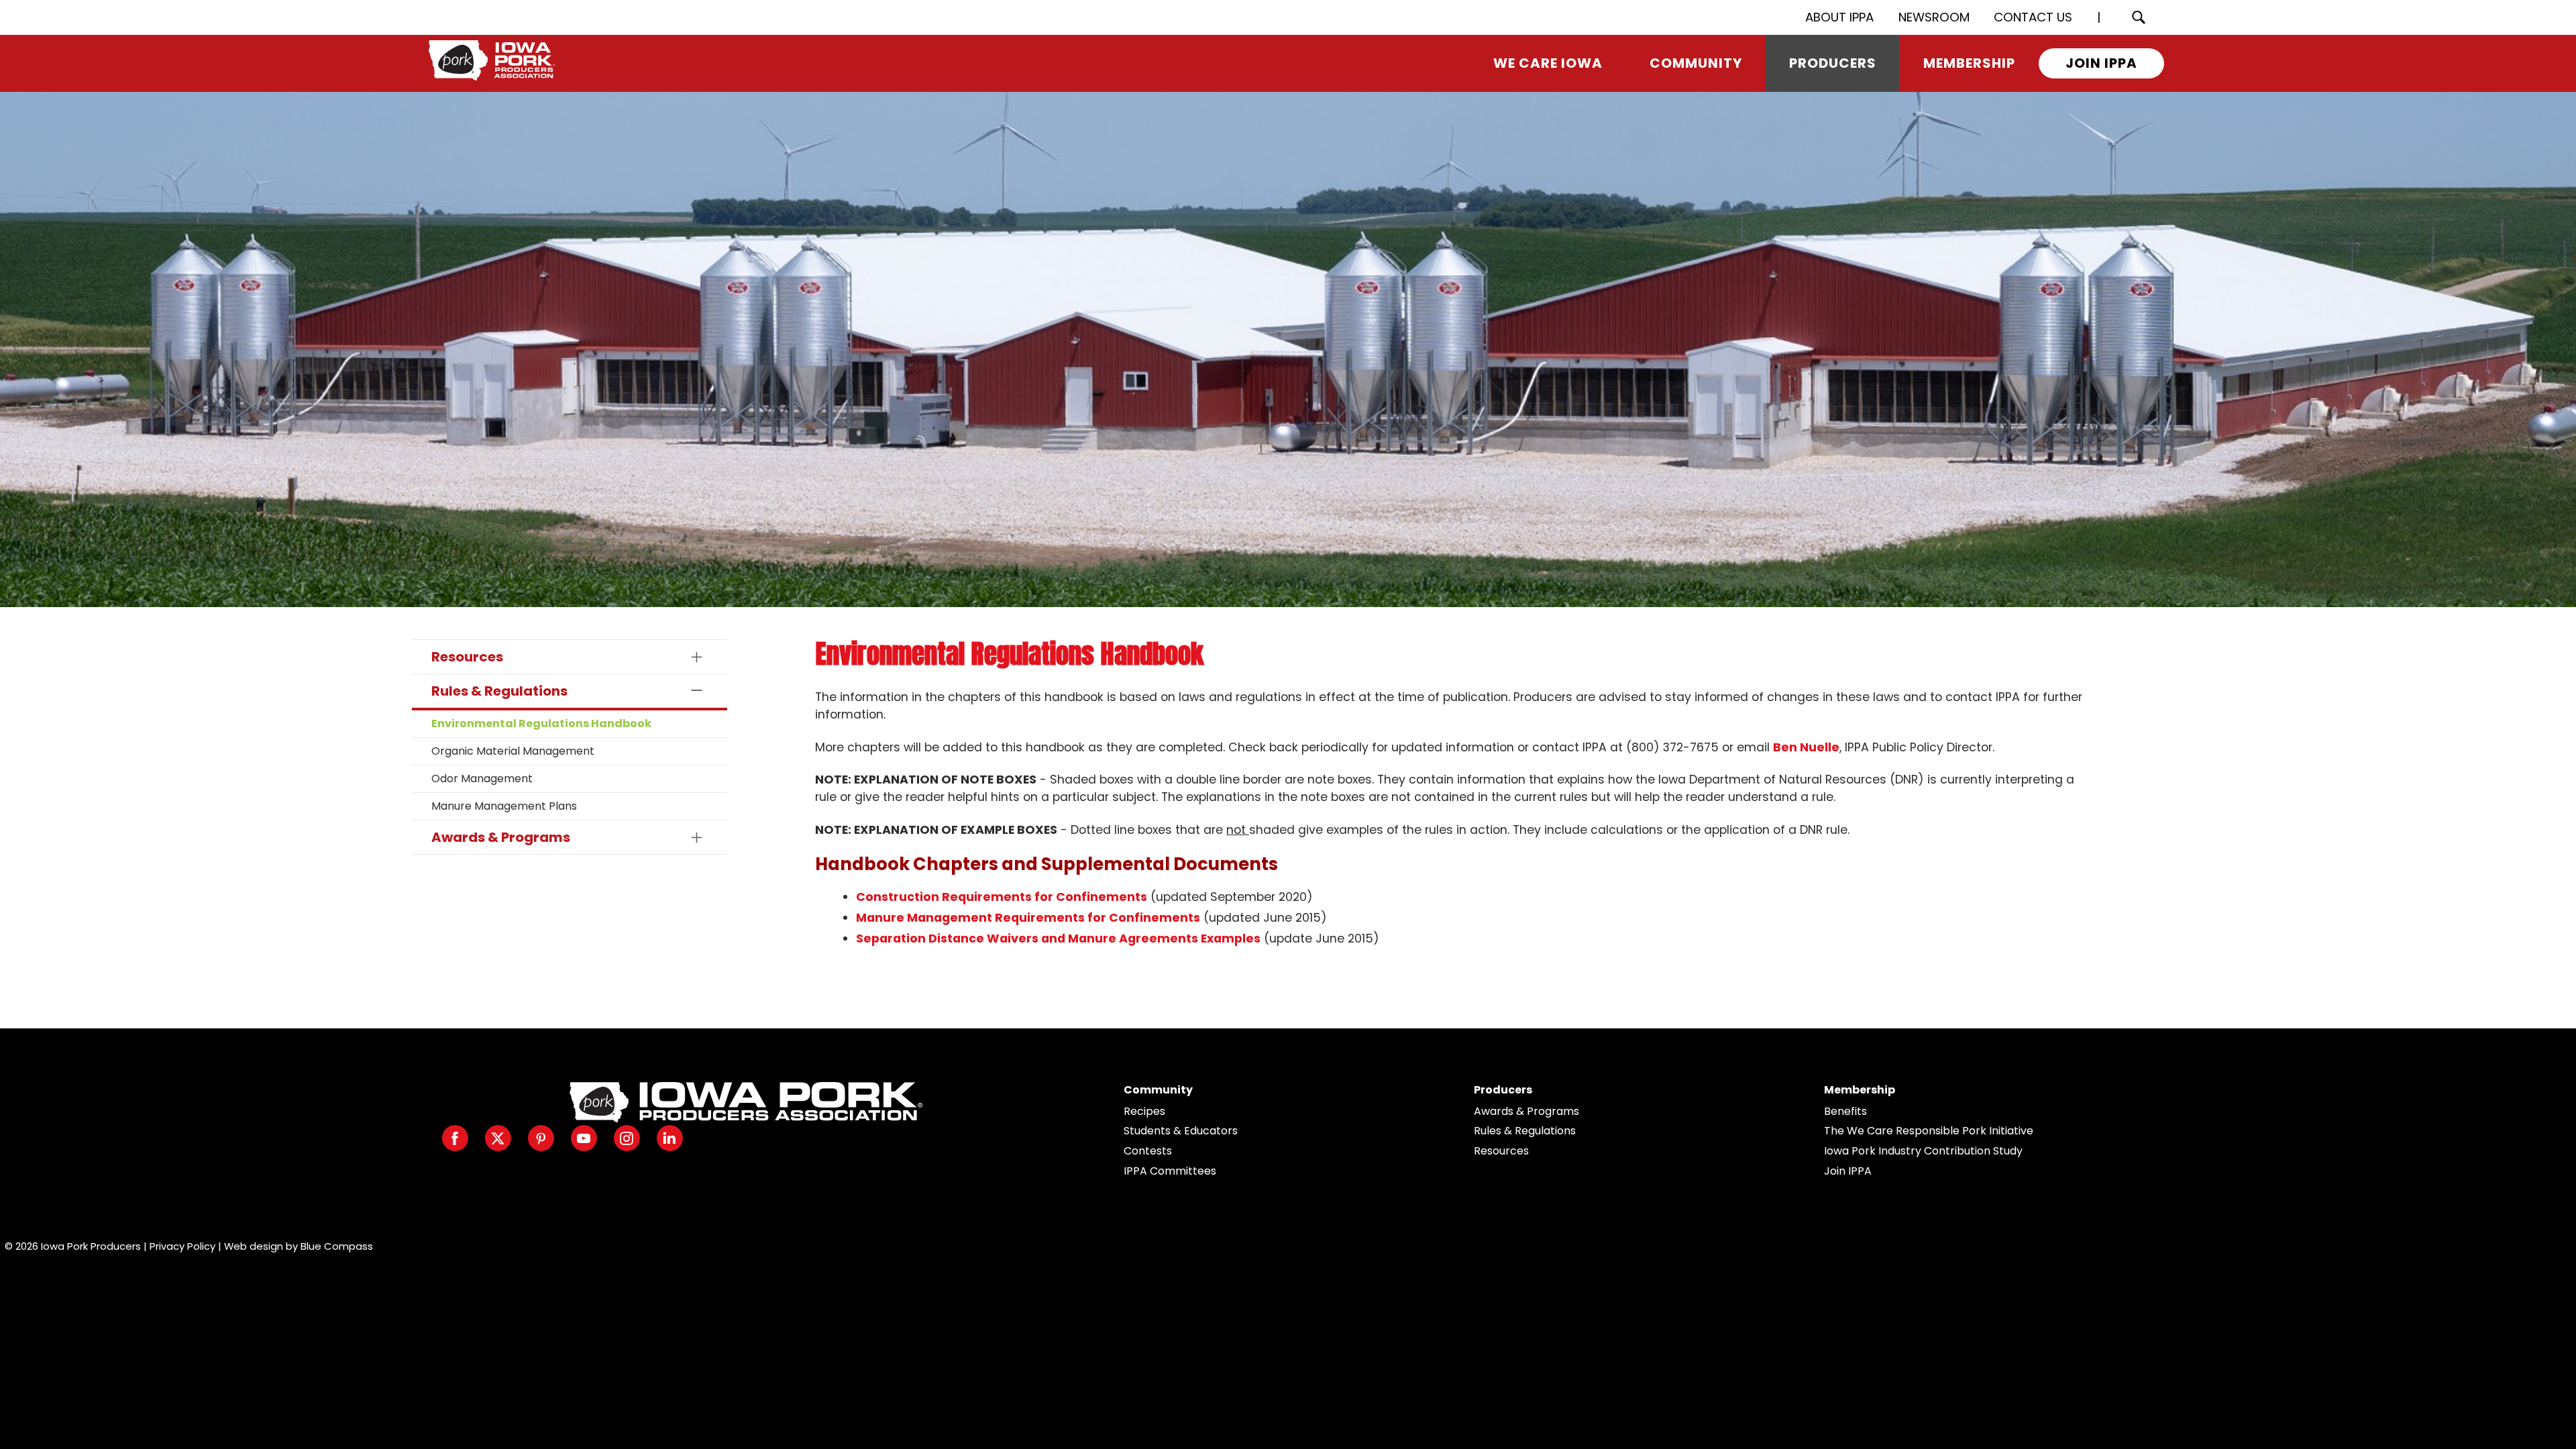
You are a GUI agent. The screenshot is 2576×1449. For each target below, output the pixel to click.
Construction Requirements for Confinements (1002, 897)
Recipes (1144, 1111)
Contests (1148, 1151)
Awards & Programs (1526, 1111)
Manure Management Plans (504, 806)
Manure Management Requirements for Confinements (1028, 918)
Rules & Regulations (1525, 1131)
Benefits (1845, 1111)
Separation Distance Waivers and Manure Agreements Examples (1058, 938)
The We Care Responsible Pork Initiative (1929, 1131)
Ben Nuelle (1806, 747)
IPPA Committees (1170, 1171)
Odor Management (482, 779)
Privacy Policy (182, 1246)
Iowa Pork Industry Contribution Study (1923, 1151)
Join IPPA (1848, 1171)
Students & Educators (1181, 1131)
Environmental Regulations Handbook (541, 723)
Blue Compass (337, 1246)
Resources (1501, 1151)
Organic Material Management (513, 751)
